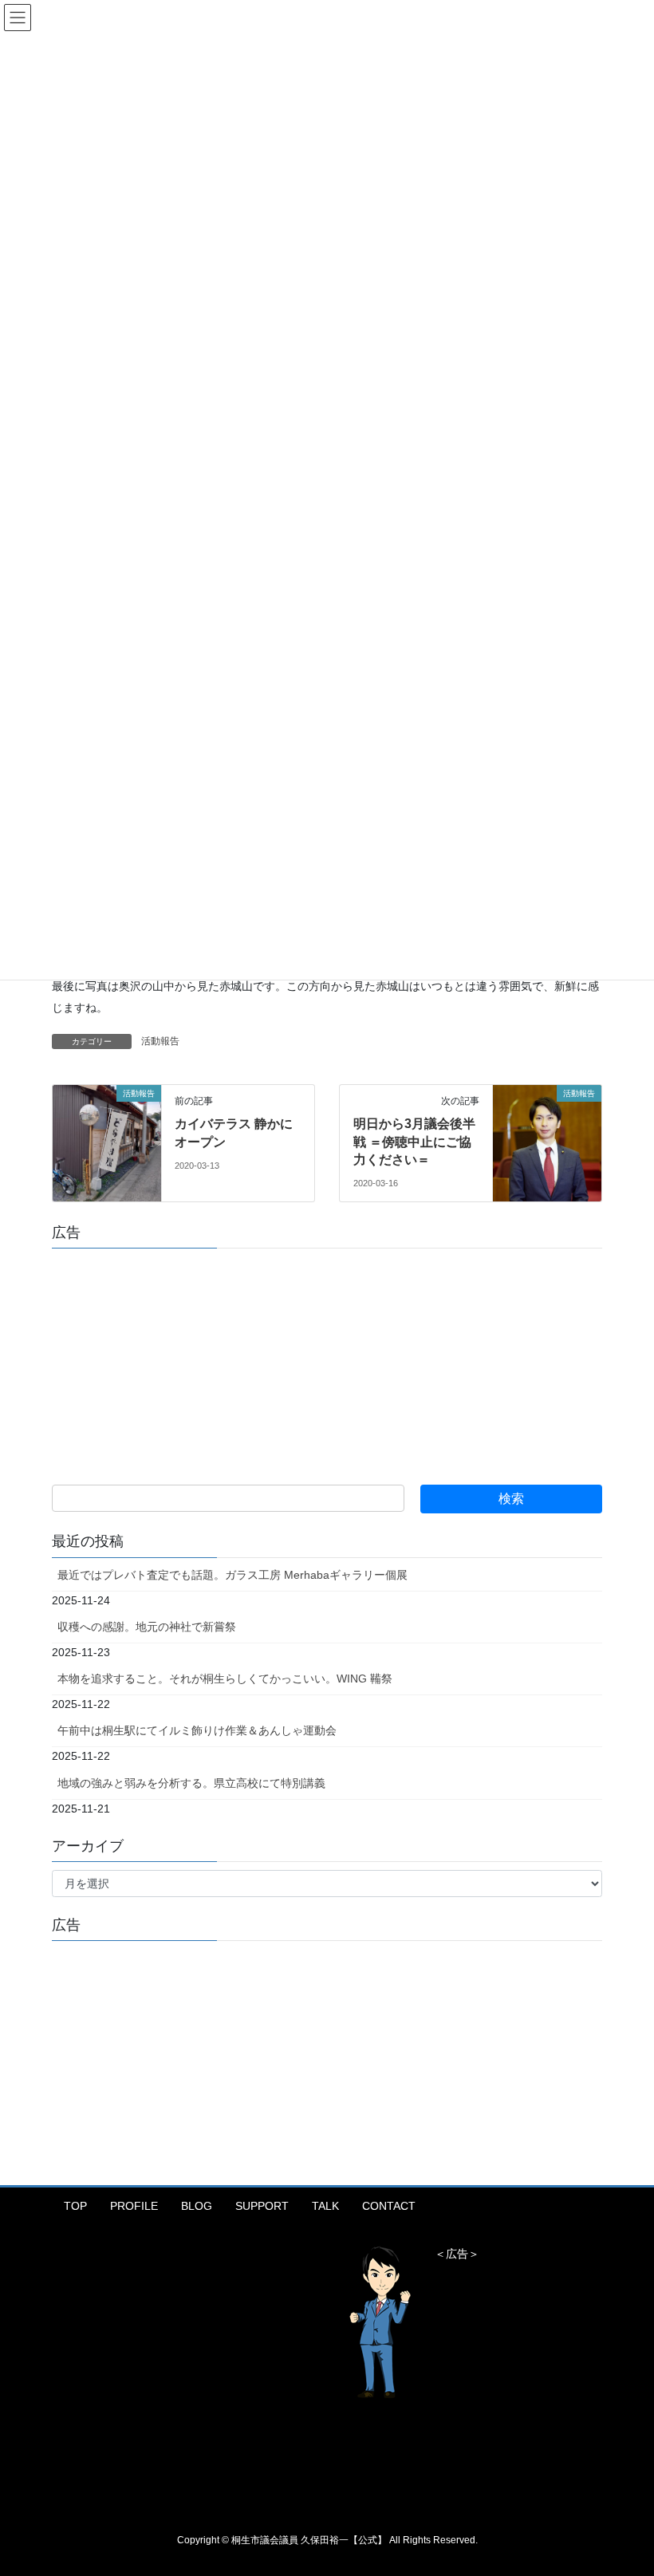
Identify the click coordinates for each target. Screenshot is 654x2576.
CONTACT (389, 2206)
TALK (325, 2206)
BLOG (197, 2206)
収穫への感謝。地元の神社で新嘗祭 (147, 1627)
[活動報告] (107, 1125)
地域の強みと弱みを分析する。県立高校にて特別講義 (191, 1783)
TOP (75, 2206)
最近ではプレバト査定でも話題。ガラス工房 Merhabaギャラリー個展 (232, 1575)
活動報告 (160, 1041)
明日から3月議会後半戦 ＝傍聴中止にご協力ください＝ (414, 1142)
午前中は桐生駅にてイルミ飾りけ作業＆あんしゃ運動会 (197, 1730)
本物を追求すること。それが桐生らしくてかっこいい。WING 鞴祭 (225, 1679)
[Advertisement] (171, 1360)
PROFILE (134, 2206)
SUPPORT (262, 2206)
